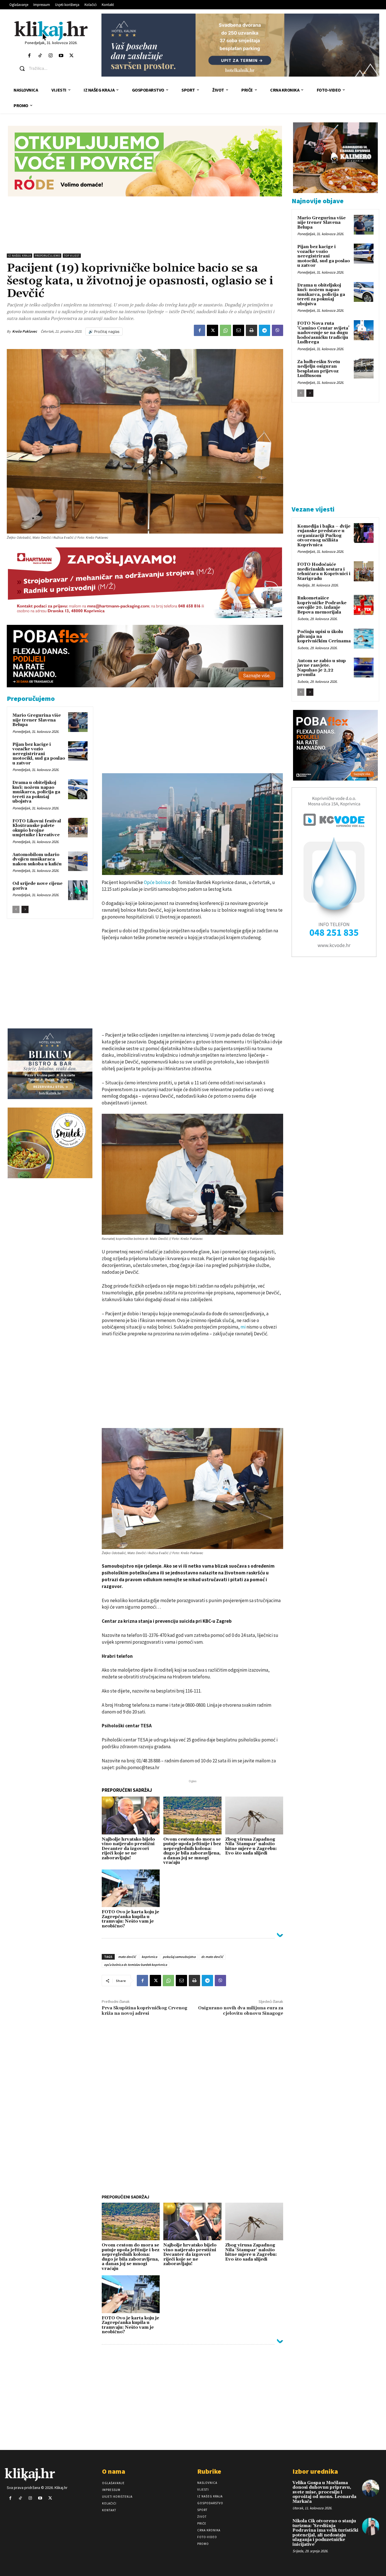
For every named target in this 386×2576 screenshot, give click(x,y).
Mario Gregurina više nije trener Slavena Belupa (37, 720)
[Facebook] (30, 56)
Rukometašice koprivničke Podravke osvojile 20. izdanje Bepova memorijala (322, 605)
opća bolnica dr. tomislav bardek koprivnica (135, 1965)
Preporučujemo (47, 256)
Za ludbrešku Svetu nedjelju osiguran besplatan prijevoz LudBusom (319, 369)
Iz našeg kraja (19, 256)
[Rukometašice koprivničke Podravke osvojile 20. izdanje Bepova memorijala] (364, 605)
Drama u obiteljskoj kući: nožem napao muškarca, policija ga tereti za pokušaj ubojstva (36, 792)
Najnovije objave (318, 201)
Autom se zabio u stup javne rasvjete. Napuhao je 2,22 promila (322, 668)
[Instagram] (50, 56)
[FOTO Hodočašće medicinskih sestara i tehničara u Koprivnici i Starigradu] (364, 571)
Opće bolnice (157, 882)
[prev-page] (16, 909)
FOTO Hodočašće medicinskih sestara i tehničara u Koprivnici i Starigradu (324, 572)
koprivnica (149, 1957)
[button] (56, 68)
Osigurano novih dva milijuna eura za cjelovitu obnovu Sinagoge (241, 2011)
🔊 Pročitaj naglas (104, 332)
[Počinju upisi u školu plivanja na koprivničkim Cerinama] (364, 638)
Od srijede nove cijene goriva (37, 886)
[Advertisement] (145, 225)
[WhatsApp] (225, 330)
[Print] (251, 330)
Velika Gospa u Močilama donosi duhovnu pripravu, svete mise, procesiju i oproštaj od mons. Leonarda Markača (324, 2492)
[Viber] (277, 330)
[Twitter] (72, 56)
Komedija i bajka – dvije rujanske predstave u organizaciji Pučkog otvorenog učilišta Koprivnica (324, 536)
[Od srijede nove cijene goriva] (78, 890)
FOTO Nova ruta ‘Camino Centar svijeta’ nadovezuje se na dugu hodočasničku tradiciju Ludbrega (323, 333)
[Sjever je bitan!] (51, 31)
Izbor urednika (315, 2471)
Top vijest (72, 256)
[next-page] (25, 909)
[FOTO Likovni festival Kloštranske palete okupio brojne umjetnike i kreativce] (78, 828)
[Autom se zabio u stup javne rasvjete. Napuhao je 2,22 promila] (364, 668)
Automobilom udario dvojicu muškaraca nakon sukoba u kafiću (37, 859)
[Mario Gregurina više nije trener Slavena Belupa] (78, 722)
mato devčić (127, 1957)
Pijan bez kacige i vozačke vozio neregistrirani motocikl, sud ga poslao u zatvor (39, 754)
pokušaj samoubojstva (179, 1957)
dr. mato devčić (212, 1957)
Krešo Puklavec (25, 331)
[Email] (238, 330)
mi (243, 1327)
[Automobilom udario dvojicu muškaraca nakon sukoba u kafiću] (78, 861)
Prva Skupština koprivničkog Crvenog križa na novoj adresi (145, 2011)
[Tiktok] (40, 56)
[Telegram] (264, 330)
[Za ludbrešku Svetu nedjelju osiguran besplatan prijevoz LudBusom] (364, 369)
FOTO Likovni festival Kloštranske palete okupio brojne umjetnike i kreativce (37, 828)
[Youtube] (61, 56)
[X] (212, 330)
